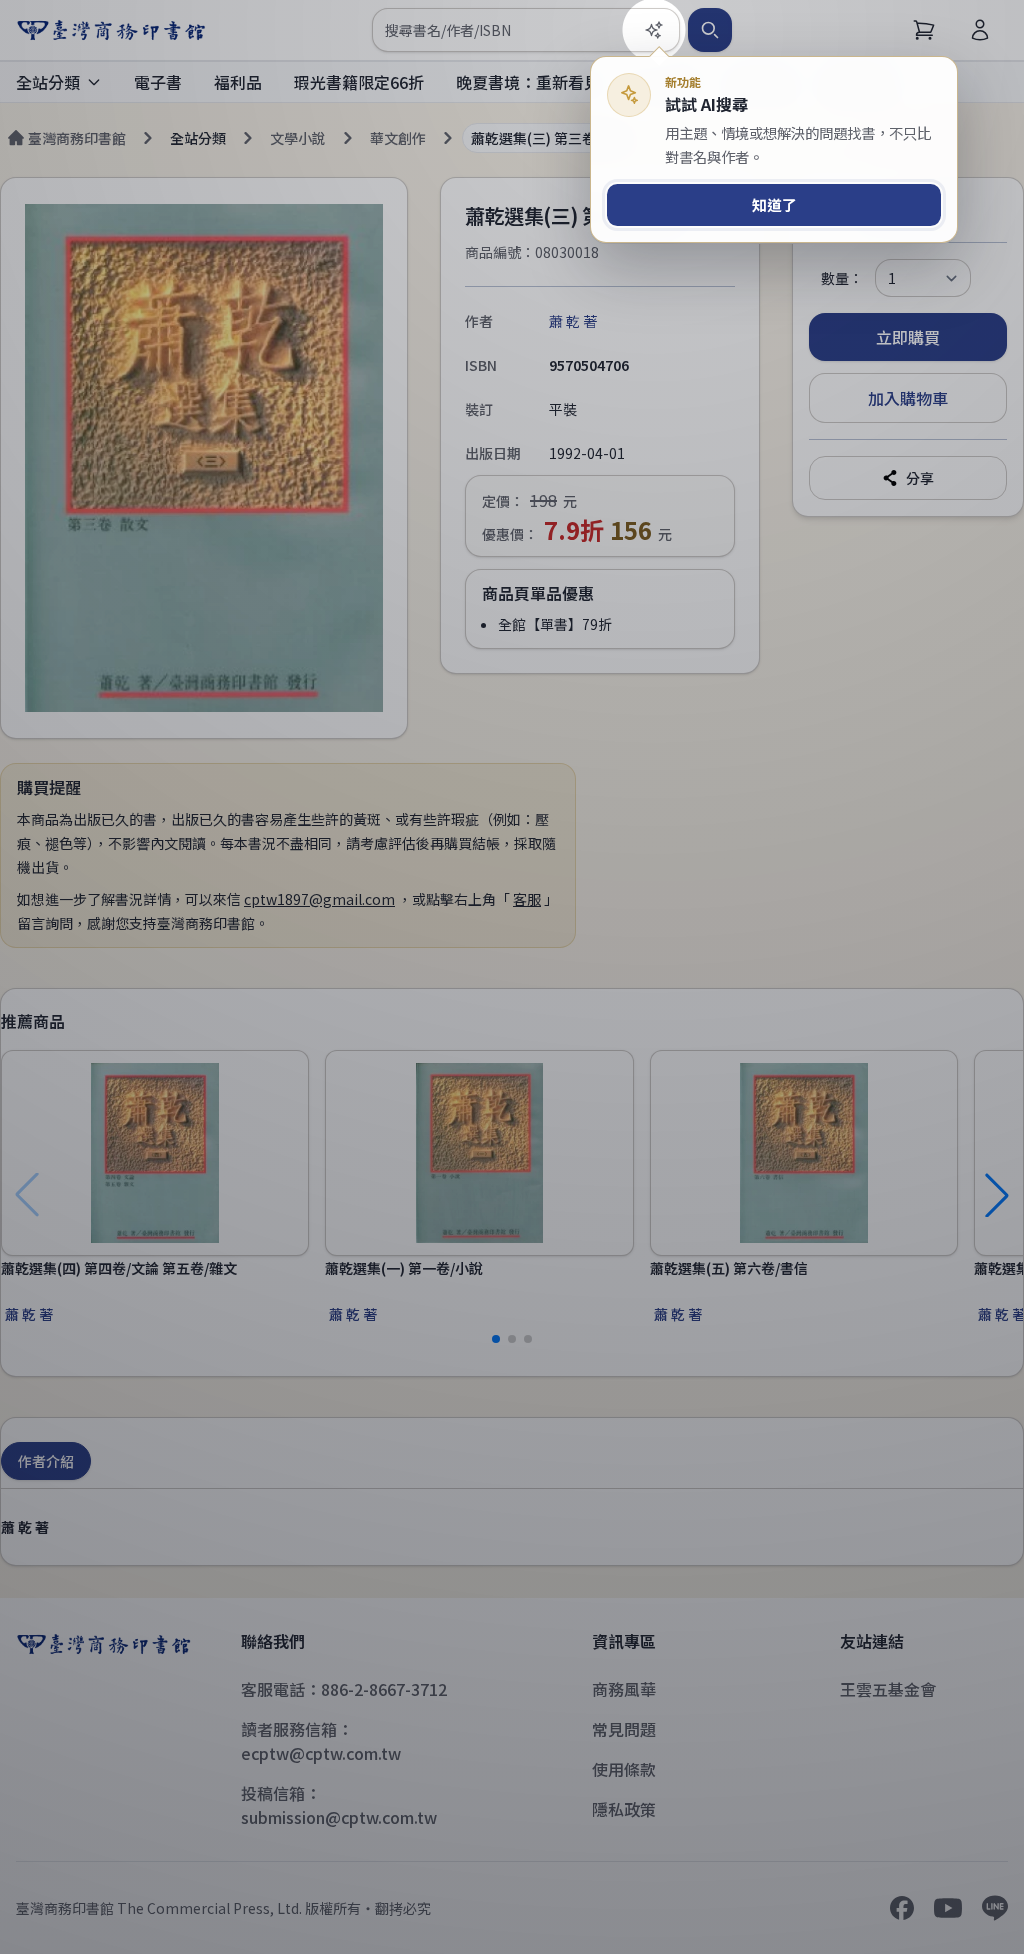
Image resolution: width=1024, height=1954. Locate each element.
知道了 (774, 204)
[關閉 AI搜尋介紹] (512, 977)
